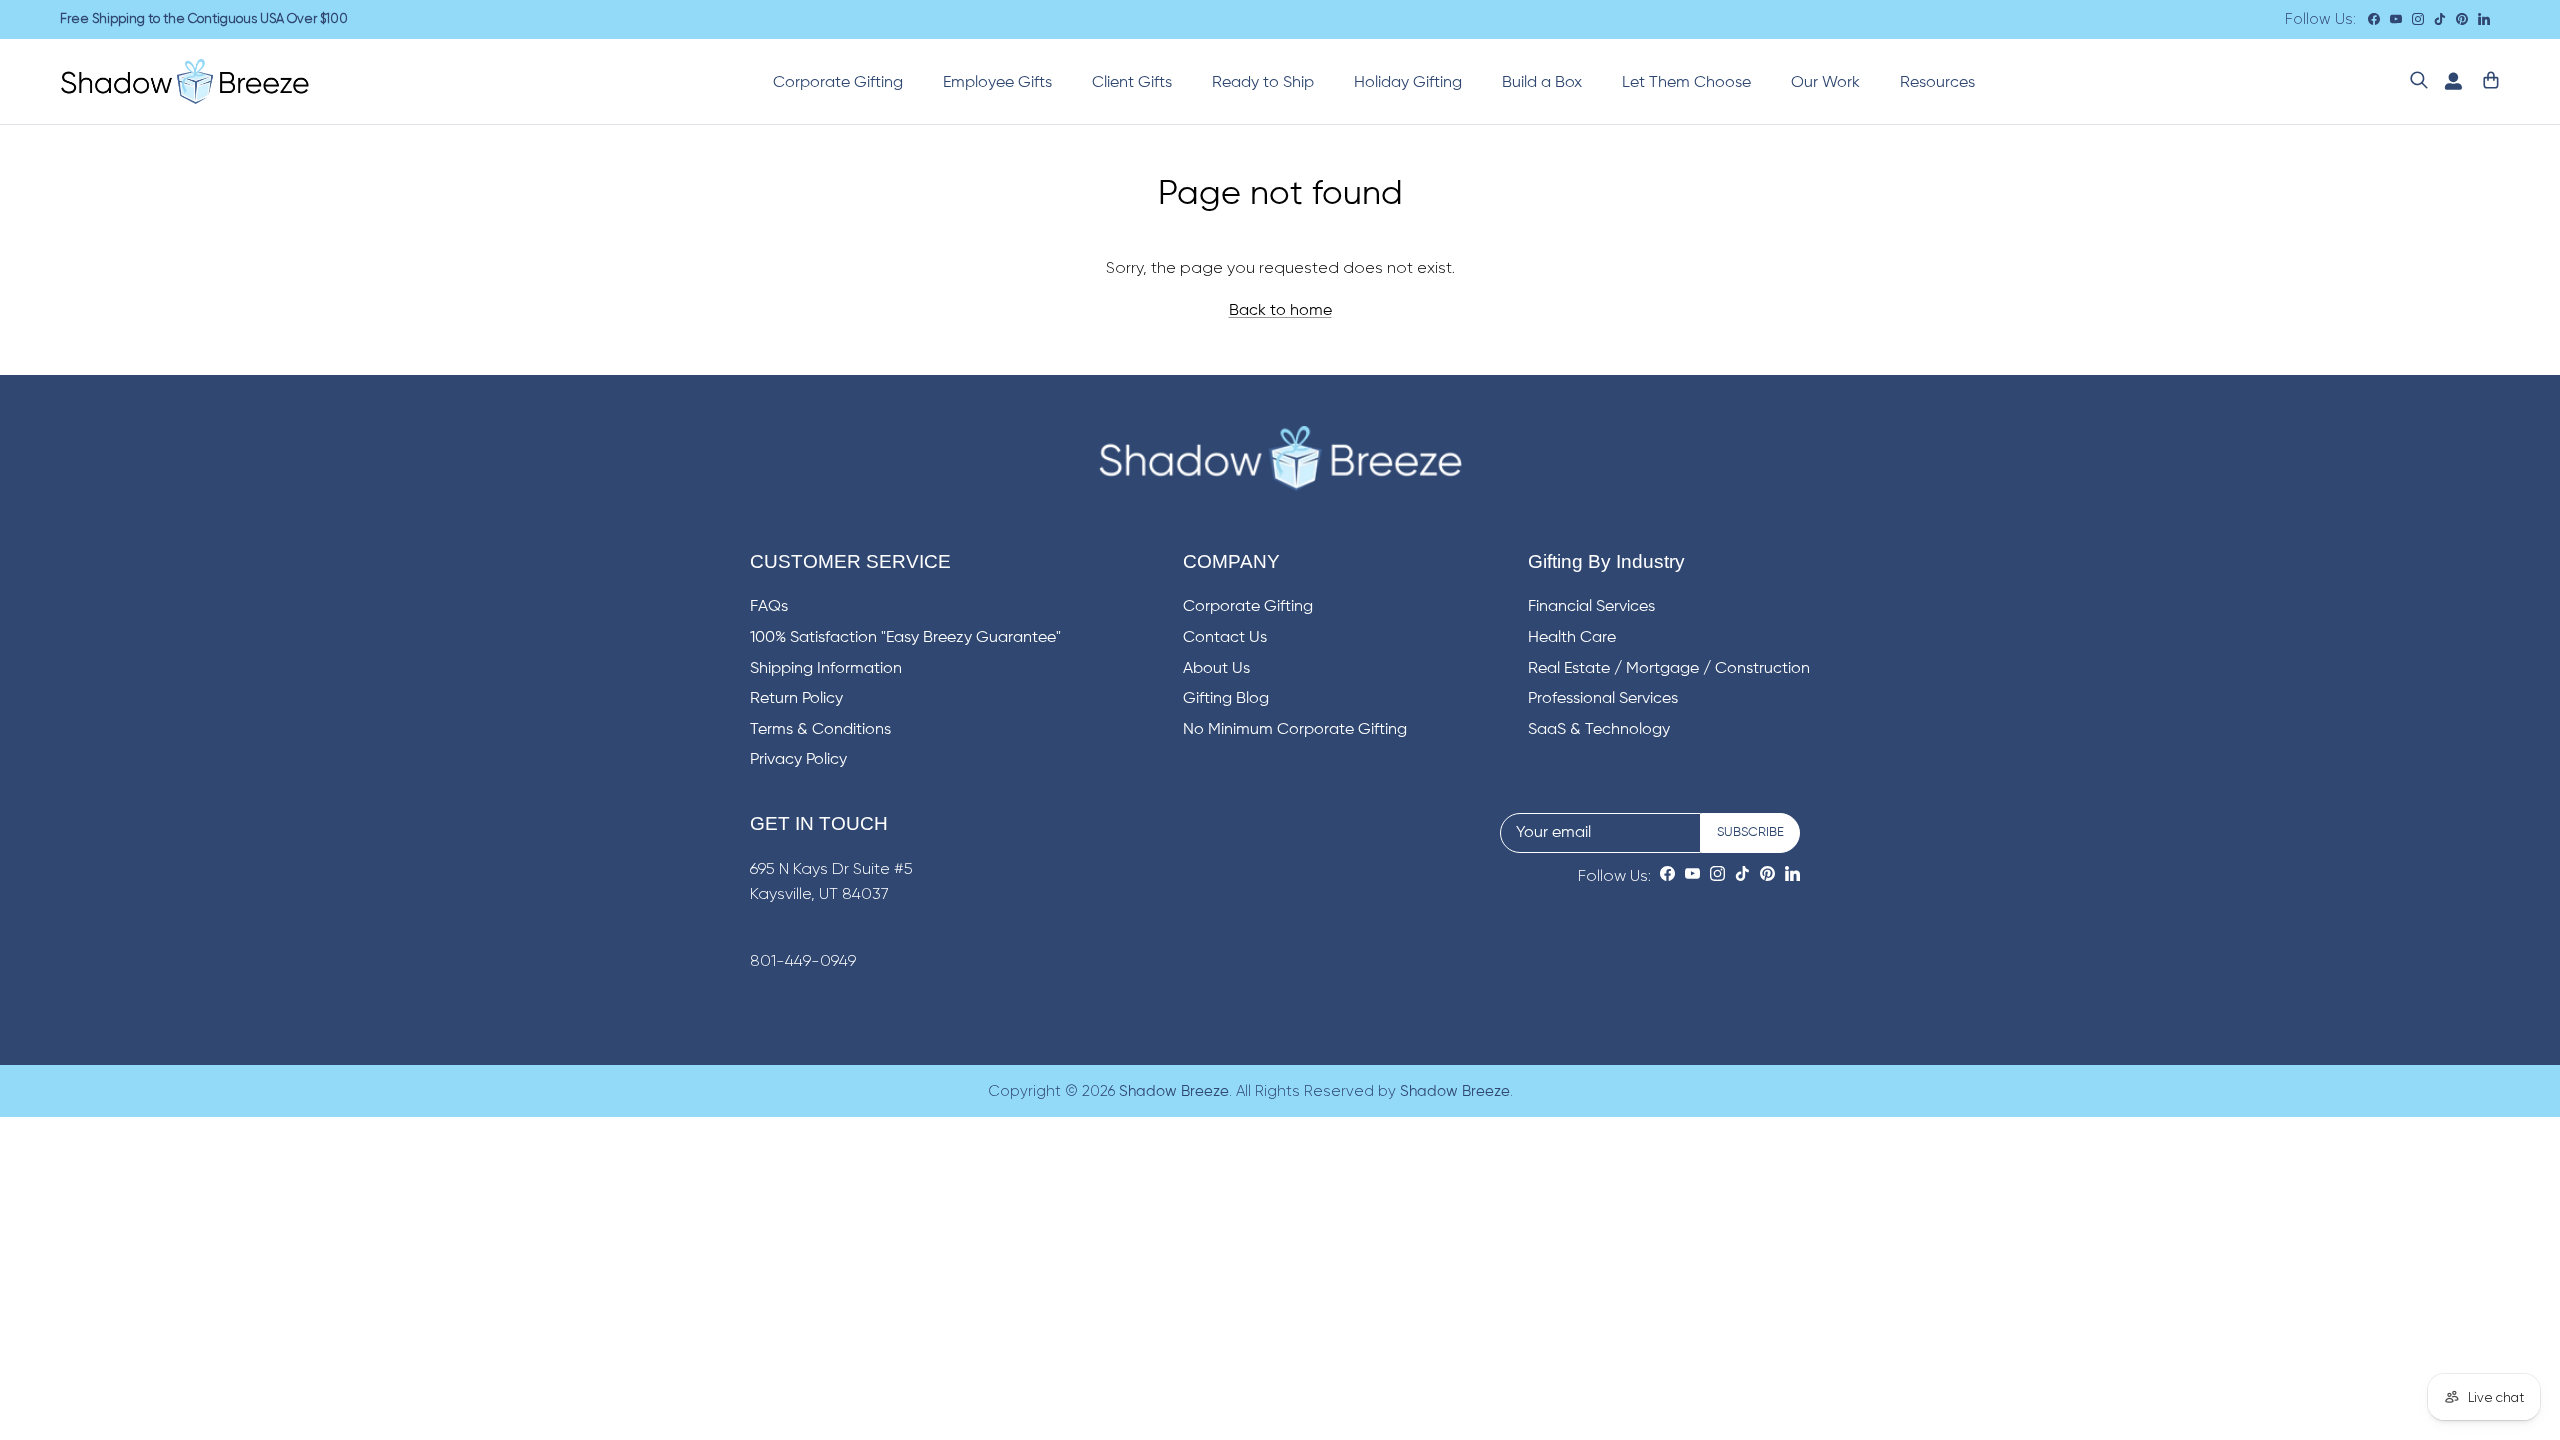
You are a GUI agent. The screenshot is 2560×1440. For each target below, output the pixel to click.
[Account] (2449, 81)
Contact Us (1225, 638)
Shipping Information (826, 669)
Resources (1937, 83)
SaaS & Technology (1599, 730)
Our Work (1825, 83)
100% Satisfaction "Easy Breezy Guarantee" (905, 638)
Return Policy (796, 699)
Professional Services (1603, 699)
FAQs (769, 607)
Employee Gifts (997, 83)
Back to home (1280, 311)
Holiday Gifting (1408, 83)
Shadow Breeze (1174, 1091)
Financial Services (1591, 607)
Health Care (1572, 638)
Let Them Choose (1686, 83)
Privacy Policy (798, 760)
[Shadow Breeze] (185, 81)
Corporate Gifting (838, 83)
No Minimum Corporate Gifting (1295, 730)
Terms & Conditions (820, 730)
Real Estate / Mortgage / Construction (1669, 669)
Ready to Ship (1263, 83)
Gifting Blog (1226, 699)
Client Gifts (1132, 83)
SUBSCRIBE (1750, 832)
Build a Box (1542, 83)
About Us (1216, 669)
